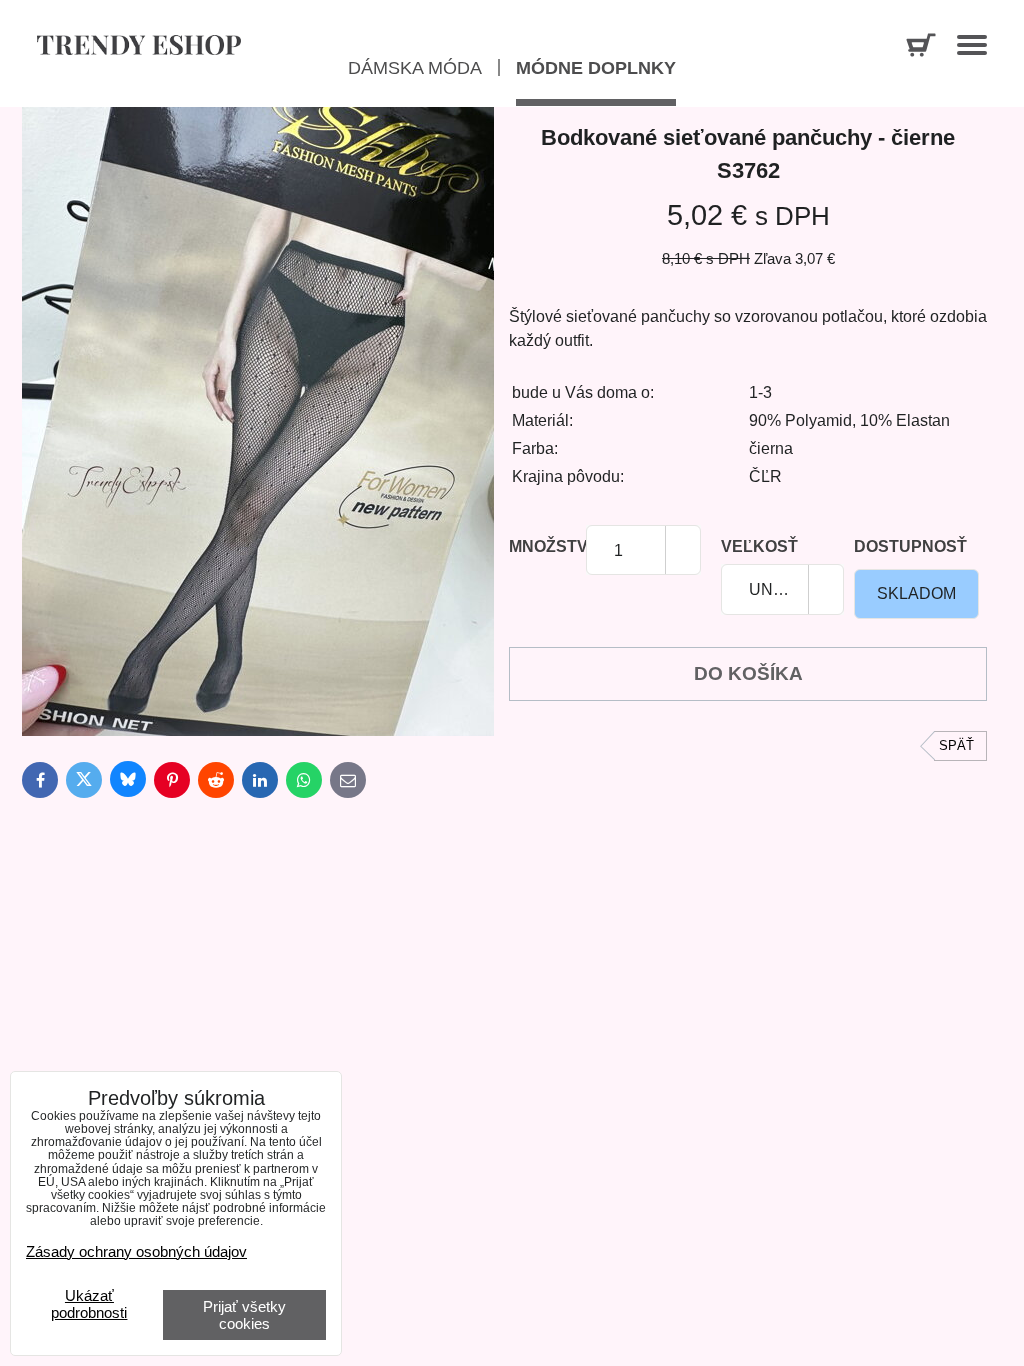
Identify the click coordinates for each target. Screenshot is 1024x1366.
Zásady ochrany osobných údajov (136, 1251)
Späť (956, 745)
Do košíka (748, 673)
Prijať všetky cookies (244, 1315)
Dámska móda (415, 68)
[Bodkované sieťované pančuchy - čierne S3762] (258, 424)
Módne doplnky (596, 68)
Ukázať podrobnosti (89, 1304)
